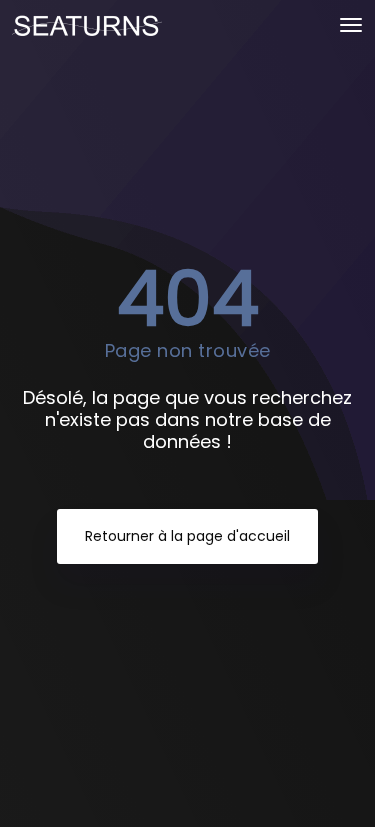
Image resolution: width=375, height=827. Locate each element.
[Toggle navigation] (351, 25)
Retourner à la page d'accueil (187, 536)
